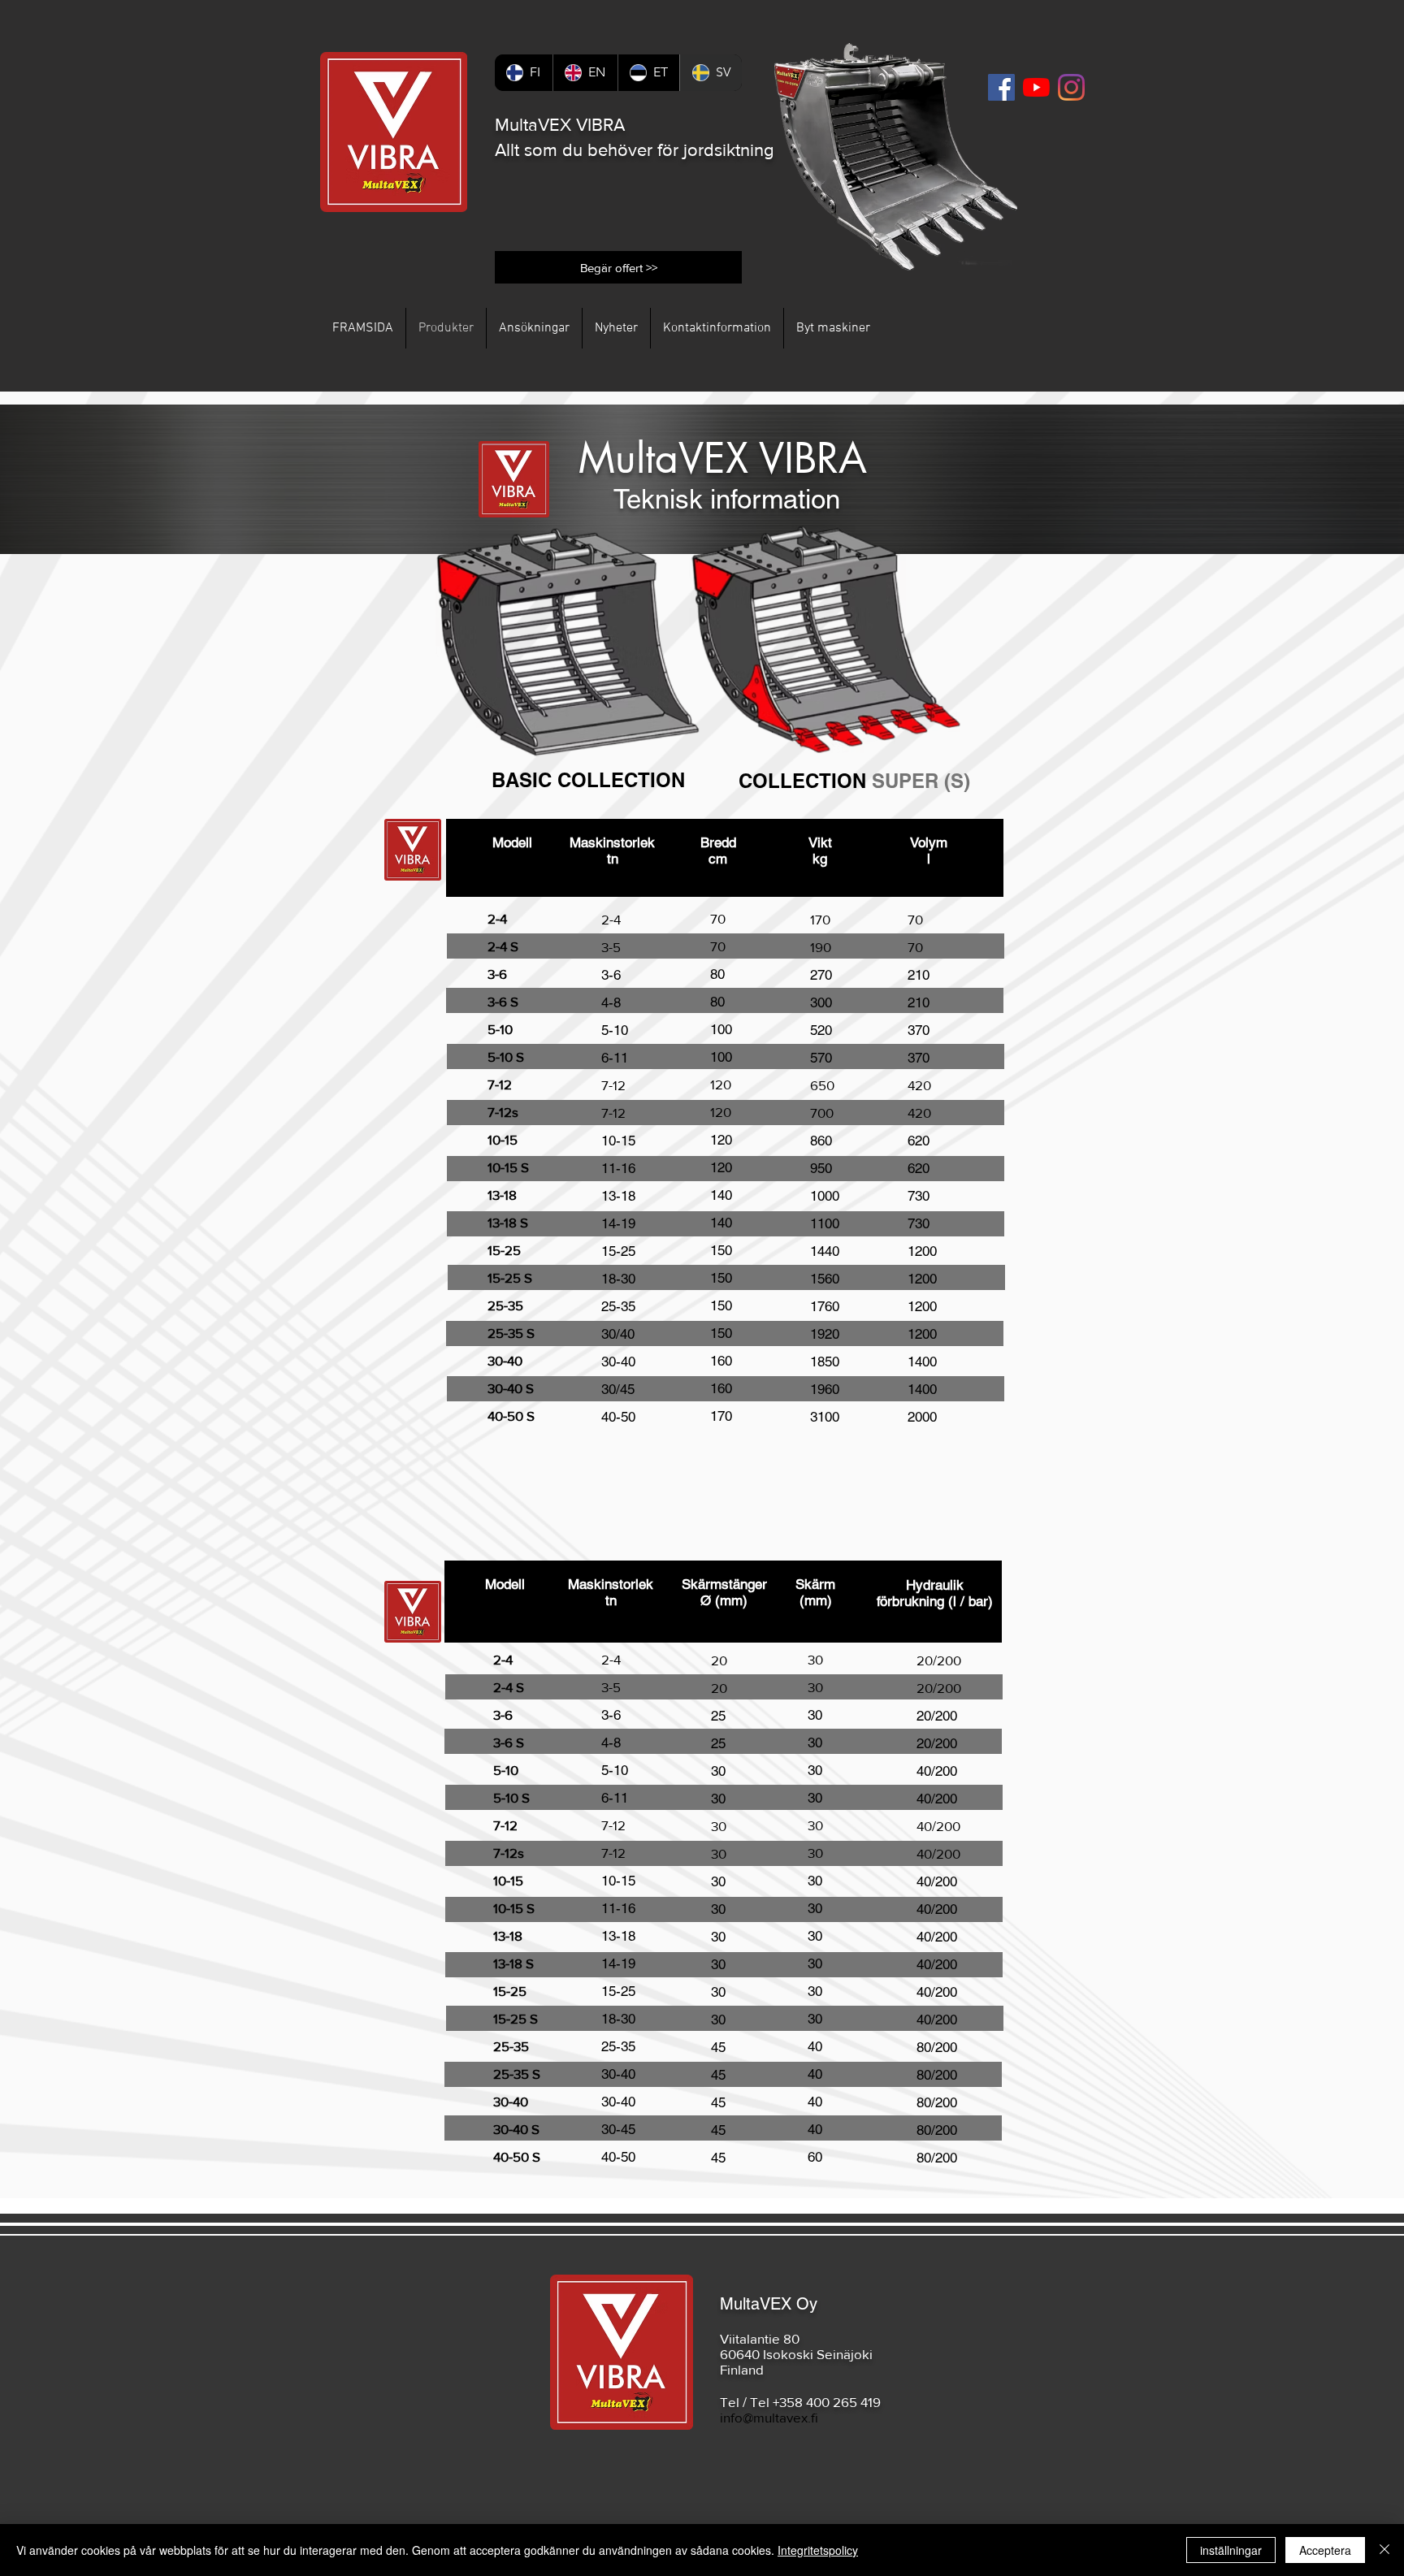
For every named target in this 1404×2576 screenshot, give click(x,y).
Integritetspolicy (818, 2550)
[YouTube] (1036, 87)
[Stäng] (1384, 2550)
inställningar (1231, 2550)
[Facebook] (1001, 87)
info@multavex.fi (769, 2417)
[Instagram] (1071, 87)
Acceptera (1325, 2550)
